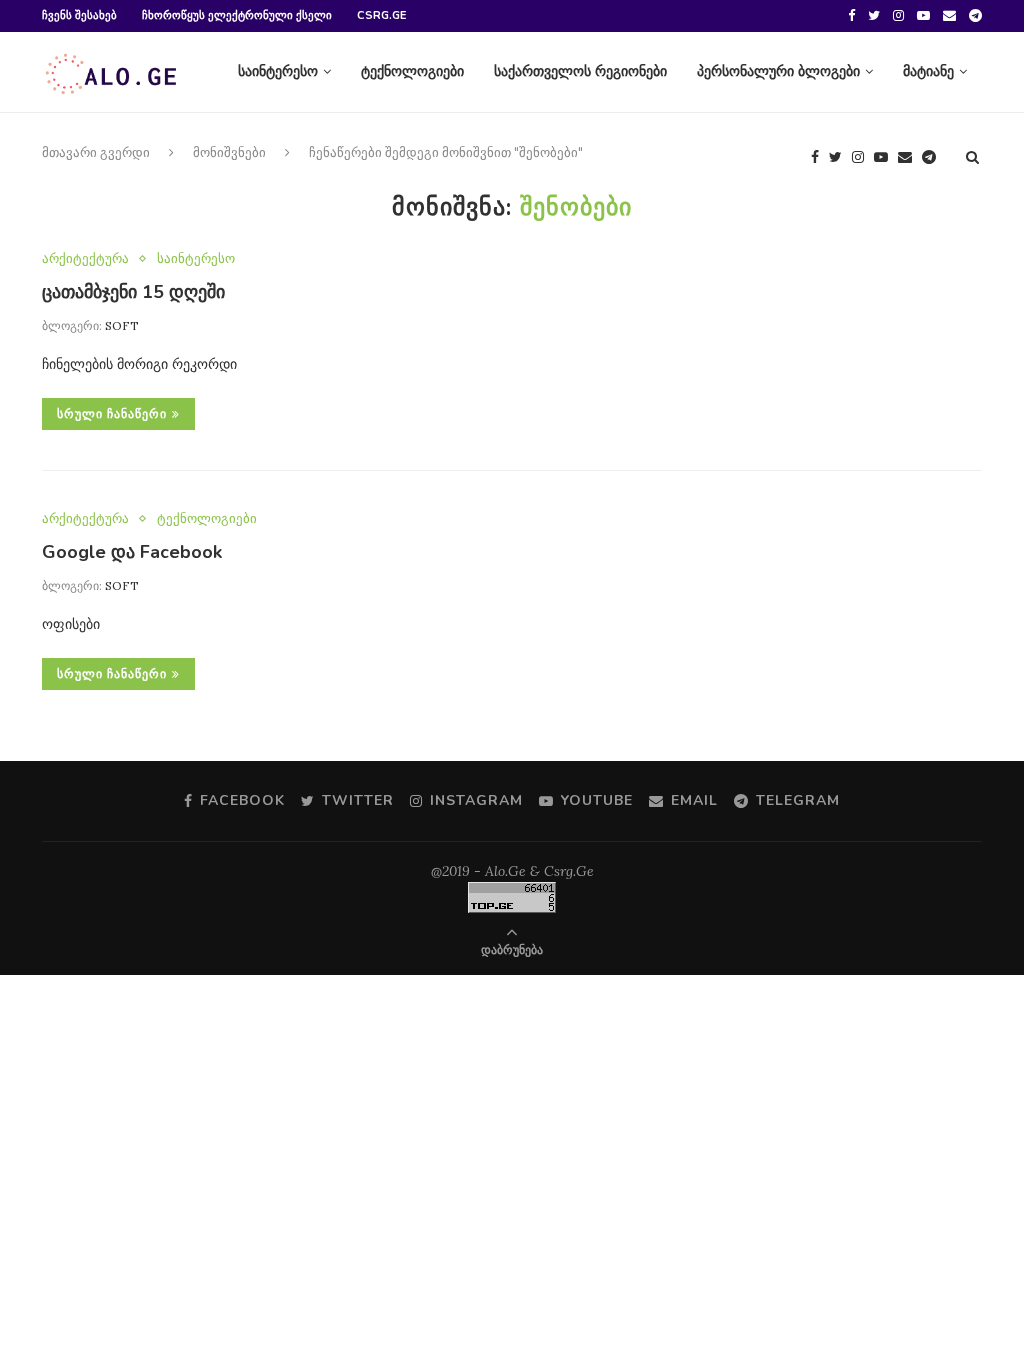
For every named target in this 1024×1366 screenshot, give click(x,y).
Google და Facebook (132, 552)
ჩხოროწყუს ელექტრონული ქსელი (237, 15)
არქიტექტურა (85, 259)
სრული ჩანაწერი (112, 414)
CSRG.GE (381, 15)
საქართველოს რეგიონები (580, 71)
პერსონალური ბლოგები (778, 71)
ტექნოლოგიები (412, 71)
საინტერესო (278, 71)
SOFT (122, 325)
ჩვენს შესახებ (79, 15)
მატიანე (928, 71)
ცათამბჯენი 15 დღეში (133, 292)
